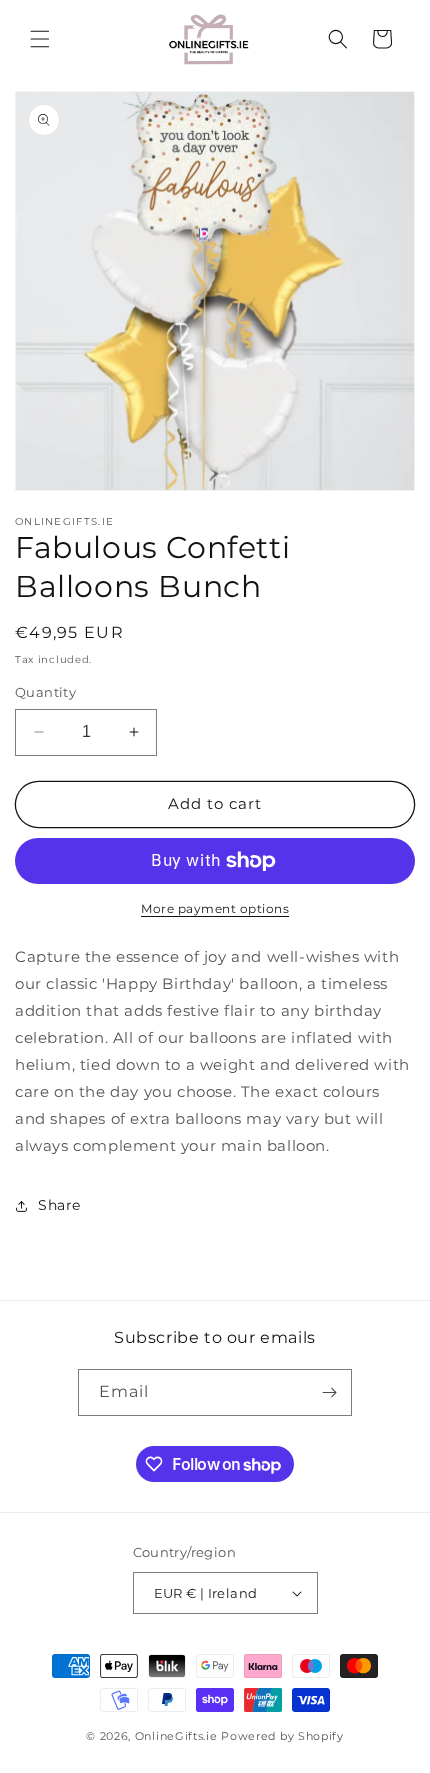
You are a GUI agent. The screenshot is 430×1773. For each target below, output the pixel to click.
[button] (40, 39)
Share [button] (59, 1205)
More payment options (215, 908)
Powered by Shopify (282, 1736)
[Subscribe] (329, 1392)
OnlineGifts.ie (176, 1736)
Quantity (45, 692)
